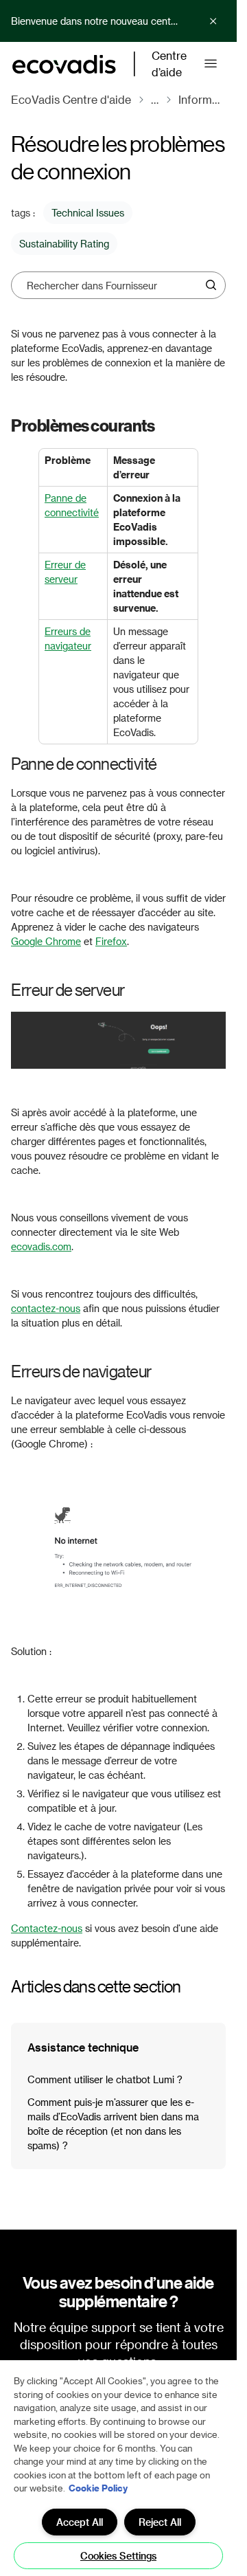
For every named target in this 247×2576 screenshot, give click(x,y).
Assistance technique (83, 2047)
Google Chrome (46, 941)
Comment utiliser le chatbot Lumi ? (105, 2079)
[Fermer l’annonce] (213, 21)
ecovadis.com (41, 1246)
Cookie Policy (98, 2488)
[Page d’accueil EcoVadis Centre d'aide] (64, 64)
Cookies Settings (118, 2556)
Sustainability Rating (64, 244)
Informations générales (202, 99)
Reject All (160, 2522)
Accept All (80, 2522)
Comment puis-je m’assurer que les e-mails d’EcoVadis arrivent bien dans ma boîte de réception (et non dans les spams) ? (113, 2124)
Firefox (111, 941)
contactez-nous (46, 1308)
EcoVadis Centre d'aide (71, 99)
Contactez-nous (47, 1928)
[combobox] (114, 285)
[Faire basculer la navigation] (211, 64)
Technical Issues (88, 213)
